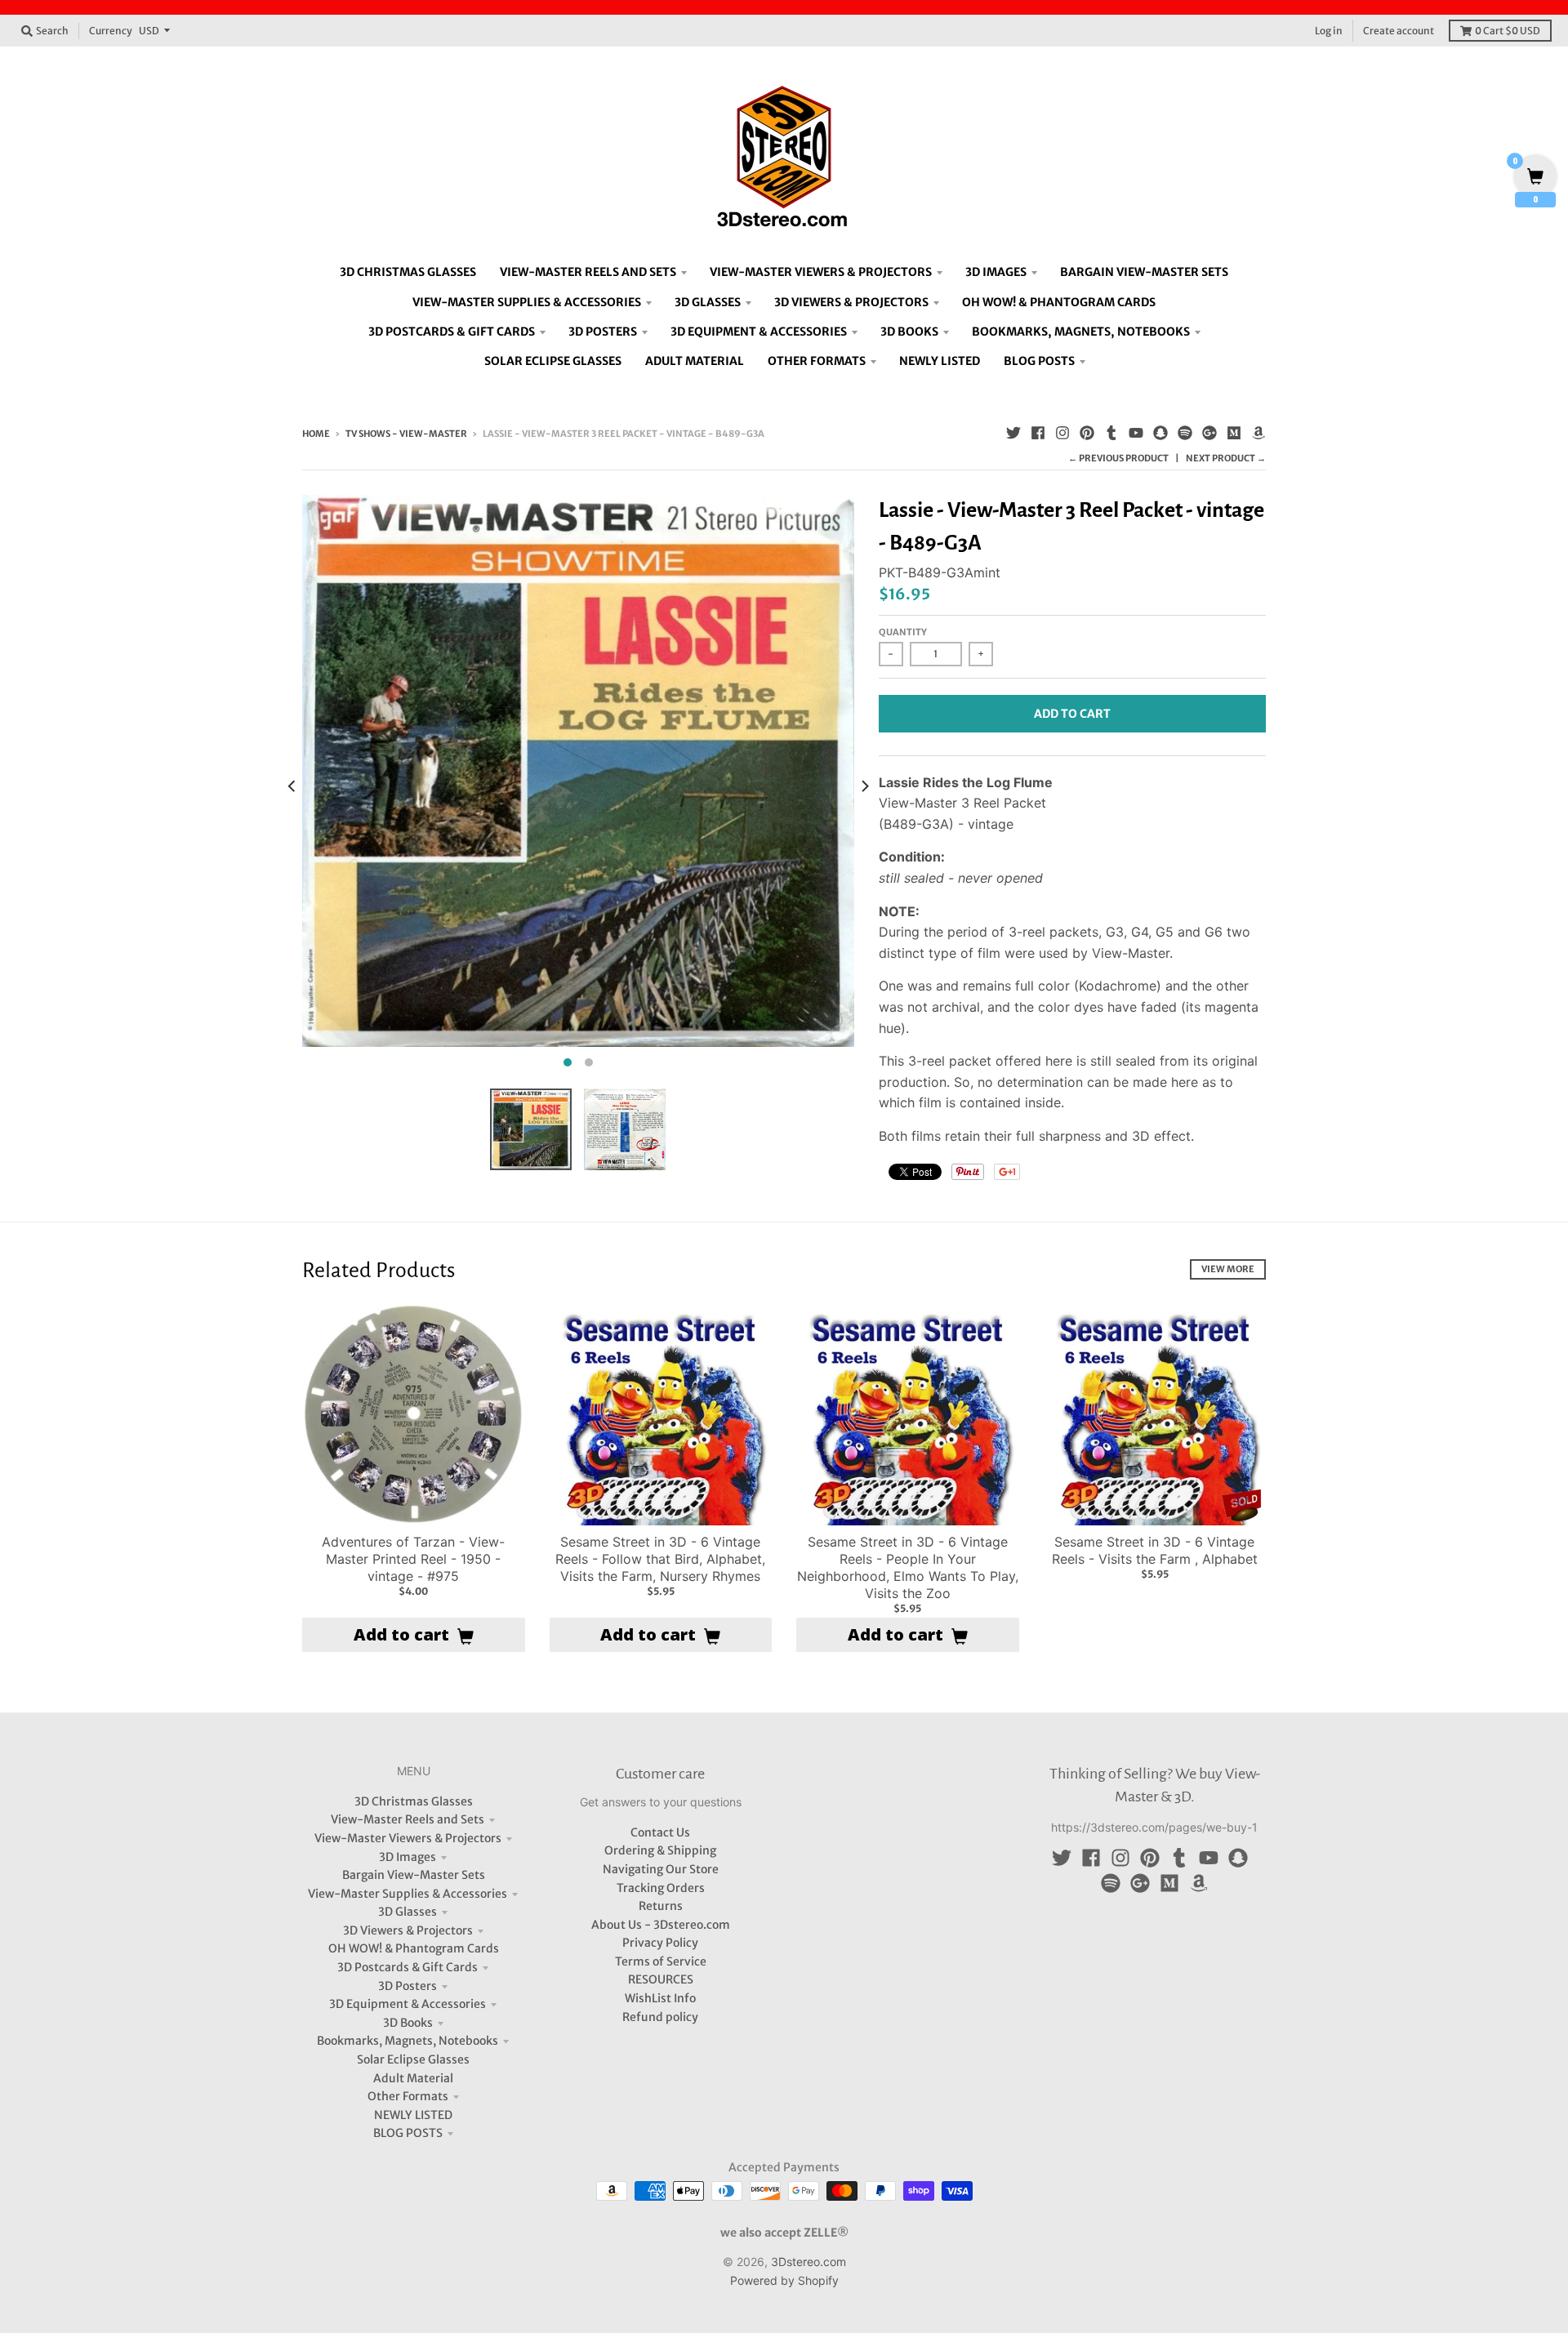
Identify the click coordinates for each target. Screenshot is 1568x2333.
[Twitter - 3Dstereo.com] (1013, 433)
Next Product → (1226, 458)
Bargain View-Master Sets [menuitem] (1144, 272)
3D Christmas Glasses (414, 1801)
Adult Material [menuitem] (695, 361)
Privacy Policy (660, 1943)
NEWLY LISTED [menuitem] (940, 361)
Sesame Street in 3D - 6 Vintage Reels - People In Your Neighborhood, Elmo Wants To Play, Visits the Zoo (908, 1567)
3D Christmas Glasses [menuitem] (408, 272)
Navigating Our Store (661, 1869)
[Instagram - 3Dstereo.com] (1062, 433)
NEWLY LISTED (413, 2115)
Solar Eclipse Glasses (413, 2059)
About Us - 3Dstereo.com (661, 1925)
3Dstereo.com (808, 2262)
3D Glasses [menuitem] (708, 302)
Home (316, 434)
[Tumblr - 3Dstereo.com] (1111, 433)
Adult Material (413, 2078)
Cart (1508, 31)
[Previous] (292, 786)
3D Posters (408, 1986)
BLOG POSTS (408, 2133)
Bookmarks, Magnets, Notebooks (408, 2041)
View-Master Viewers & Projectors (408, 1838)
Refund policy (660, 2017)
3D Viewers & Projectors (408, 1930)
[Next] (864, 786)
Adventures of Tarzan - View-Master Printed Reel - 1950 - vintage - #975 (413, 1559)
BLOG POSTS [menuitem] (1039, 361)
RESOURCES (661, 1979)
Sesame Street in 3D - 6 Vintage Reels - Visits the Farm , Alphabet (1155, 1550)
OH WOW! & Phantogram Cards (414, 1948)
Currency (111, 31)
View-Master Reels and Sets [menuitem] (588, 272)
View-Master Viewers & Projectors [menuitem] (821, 272)
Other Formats (408, 2096)
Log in (1329, 31)
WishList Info (660, 1998)
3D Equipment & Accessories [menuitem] (759, 332)
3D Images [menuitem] (996, 272)
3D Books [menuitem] (909, 332)
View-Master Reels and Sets (408, 1819)
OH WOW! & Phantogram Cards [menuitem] (1059, 302)
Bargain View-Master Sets (414, 1875)
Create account (1399, 31)
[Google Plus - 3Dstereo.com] (1209, 433)
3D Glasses (408, 1912)
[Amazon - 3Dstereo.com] (1258, 433)
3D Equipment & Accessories (408, 2004)
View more (1228, 1269)
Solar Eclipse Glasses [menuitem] (553, 361)
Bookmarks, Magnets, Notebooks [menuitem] (1081, 332)
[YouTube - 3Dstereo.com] (1136, 433)
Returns (661, 1906)
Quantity (903, 632)
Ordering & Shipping (660, 1850)
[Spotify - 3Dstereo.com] (1185, 433)
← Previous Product (1118, 458)
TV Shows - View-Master (406, 434)
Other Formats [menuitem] (817, 361)
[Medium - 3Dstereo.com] (1234, 433)
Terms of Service (661, 1961)
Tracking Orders (661, 1888)
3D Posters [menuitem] (603, 332)
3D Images (408, 1857)
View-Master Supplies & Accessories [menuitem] (527, 302)
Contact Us (660, 1832)
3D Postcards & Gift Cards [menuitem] (452, 332)
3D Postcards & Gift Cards (408, 1967)
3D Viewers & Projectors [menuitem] (851, 302)
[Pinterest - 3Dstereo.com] (1087, 433)
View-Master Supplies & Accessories (408, 1894)
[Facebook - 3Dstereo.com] (1038, 433)
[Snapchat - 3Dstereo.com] (1160, 433)
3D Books (408, 2023)
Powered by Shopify (784, 2280)
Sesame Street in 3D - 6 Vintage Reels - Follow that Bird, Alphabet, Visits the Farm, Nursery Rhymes (660, 1559)
